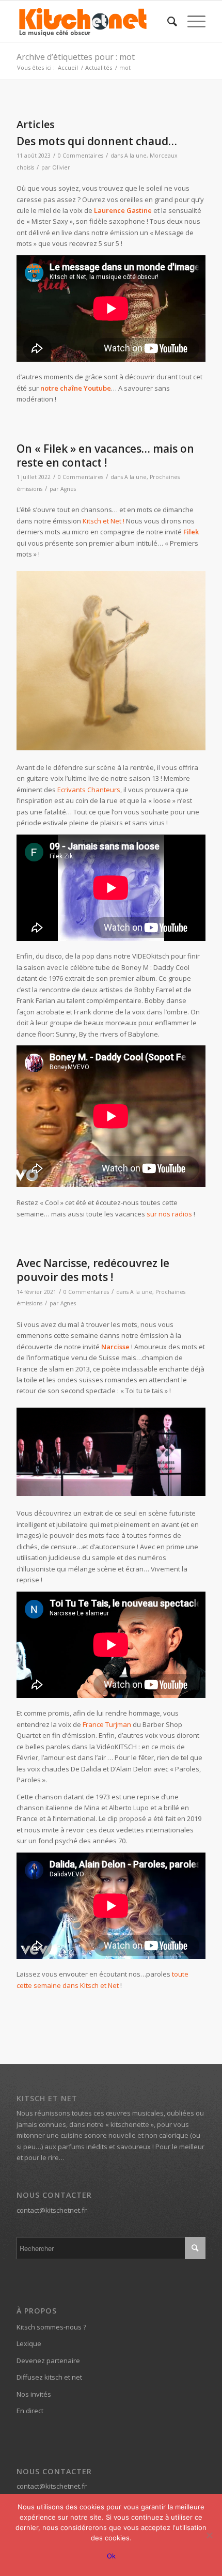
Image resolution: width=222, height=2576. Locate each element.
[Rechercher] (167, 21)
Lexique (29, 2343)
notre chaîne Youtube (76, 388)
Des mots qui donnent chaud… (97, 141)
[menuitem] (167, 21)
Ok (111, 2556)
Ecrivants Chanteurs (89, 790)
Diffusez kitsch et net (49, 2377)
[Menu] (191, 21)
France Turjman (107, 1724)
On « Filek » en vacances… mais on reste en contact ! (105, 456)
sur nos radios (169, 1214)
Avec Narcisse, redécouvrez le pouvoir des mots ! (93, 1270)
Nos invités (34, 2394)
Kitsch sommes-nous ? (51, 2327)
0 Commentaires (81, 156)
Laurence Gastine (123, 210)
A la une (136, 156)
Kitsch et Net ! (104, 521)
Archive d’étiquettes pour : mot (76, 57)
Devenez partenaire (48, 2361)
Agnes (68, 489)
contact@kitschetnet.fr (52, 2210)
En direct (30, 2411)
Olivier (61, 167)
